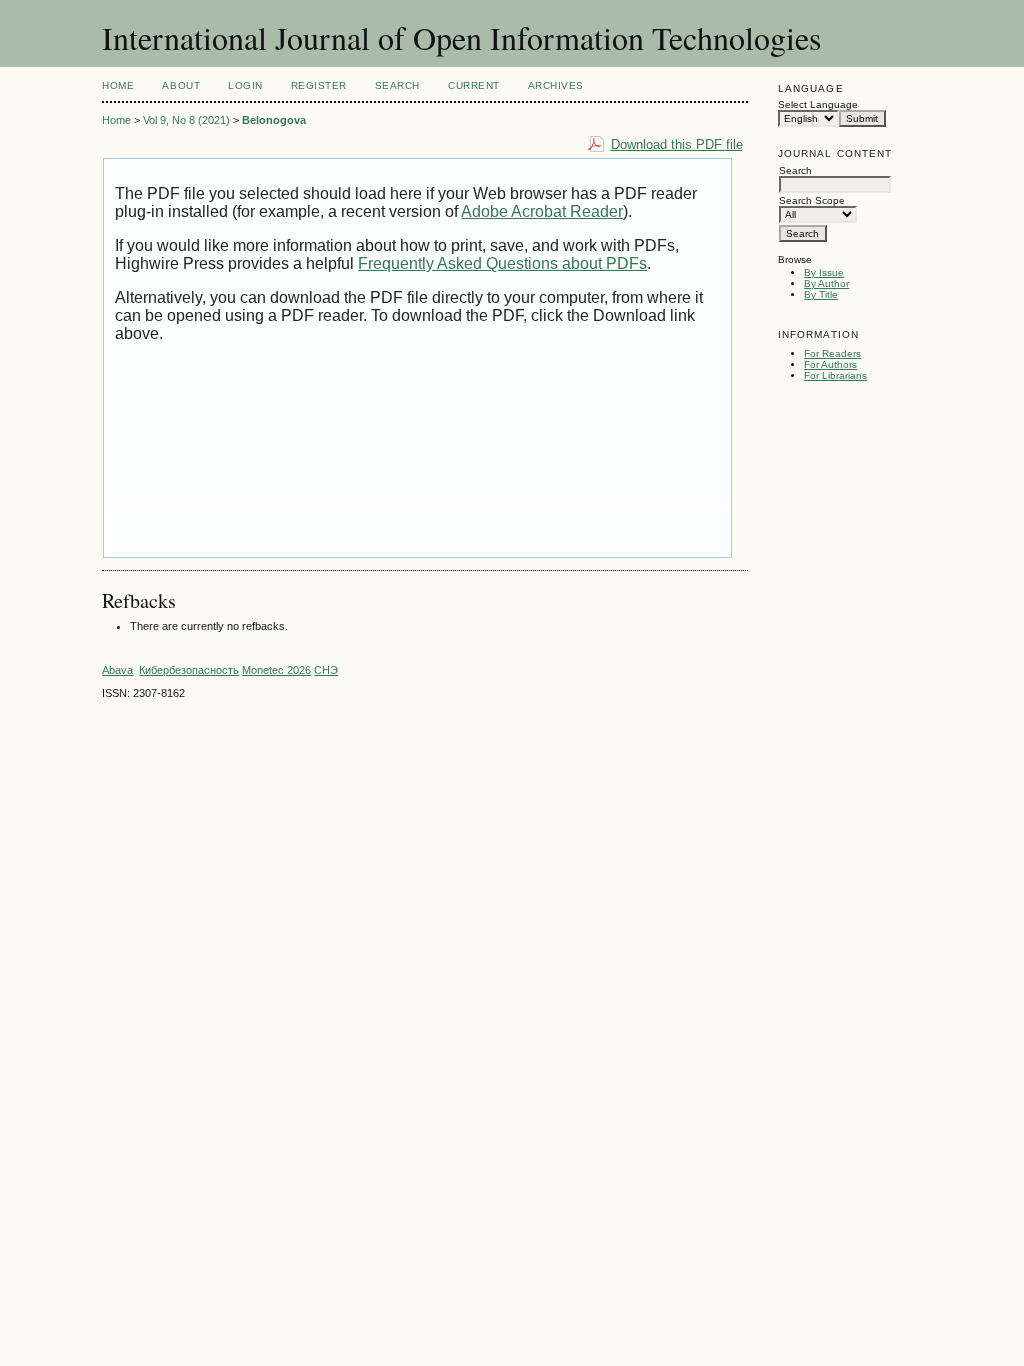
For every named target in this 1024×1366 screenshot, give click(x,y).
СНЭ (326, 670)
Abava (117, 670)
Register (319, 85)
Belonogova (274, 120)
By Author (826, 283)
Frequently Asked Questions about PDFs (502, 263)
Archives (556, 85)
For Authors (830, 364)
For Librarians (835, 375)
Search (397, 85)
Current (474, 85)
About (181, 85)
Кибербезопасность (189, 670)
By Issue (824, 272)
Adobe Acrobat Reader (542, 211)
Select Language (818, 104)
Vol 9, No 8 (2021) (186, 120)
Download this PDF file (677, 144)
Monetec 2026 (276, 670)
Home (118, 85)
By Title (821, 294)
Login (245, 85)
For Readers (832, 353)
